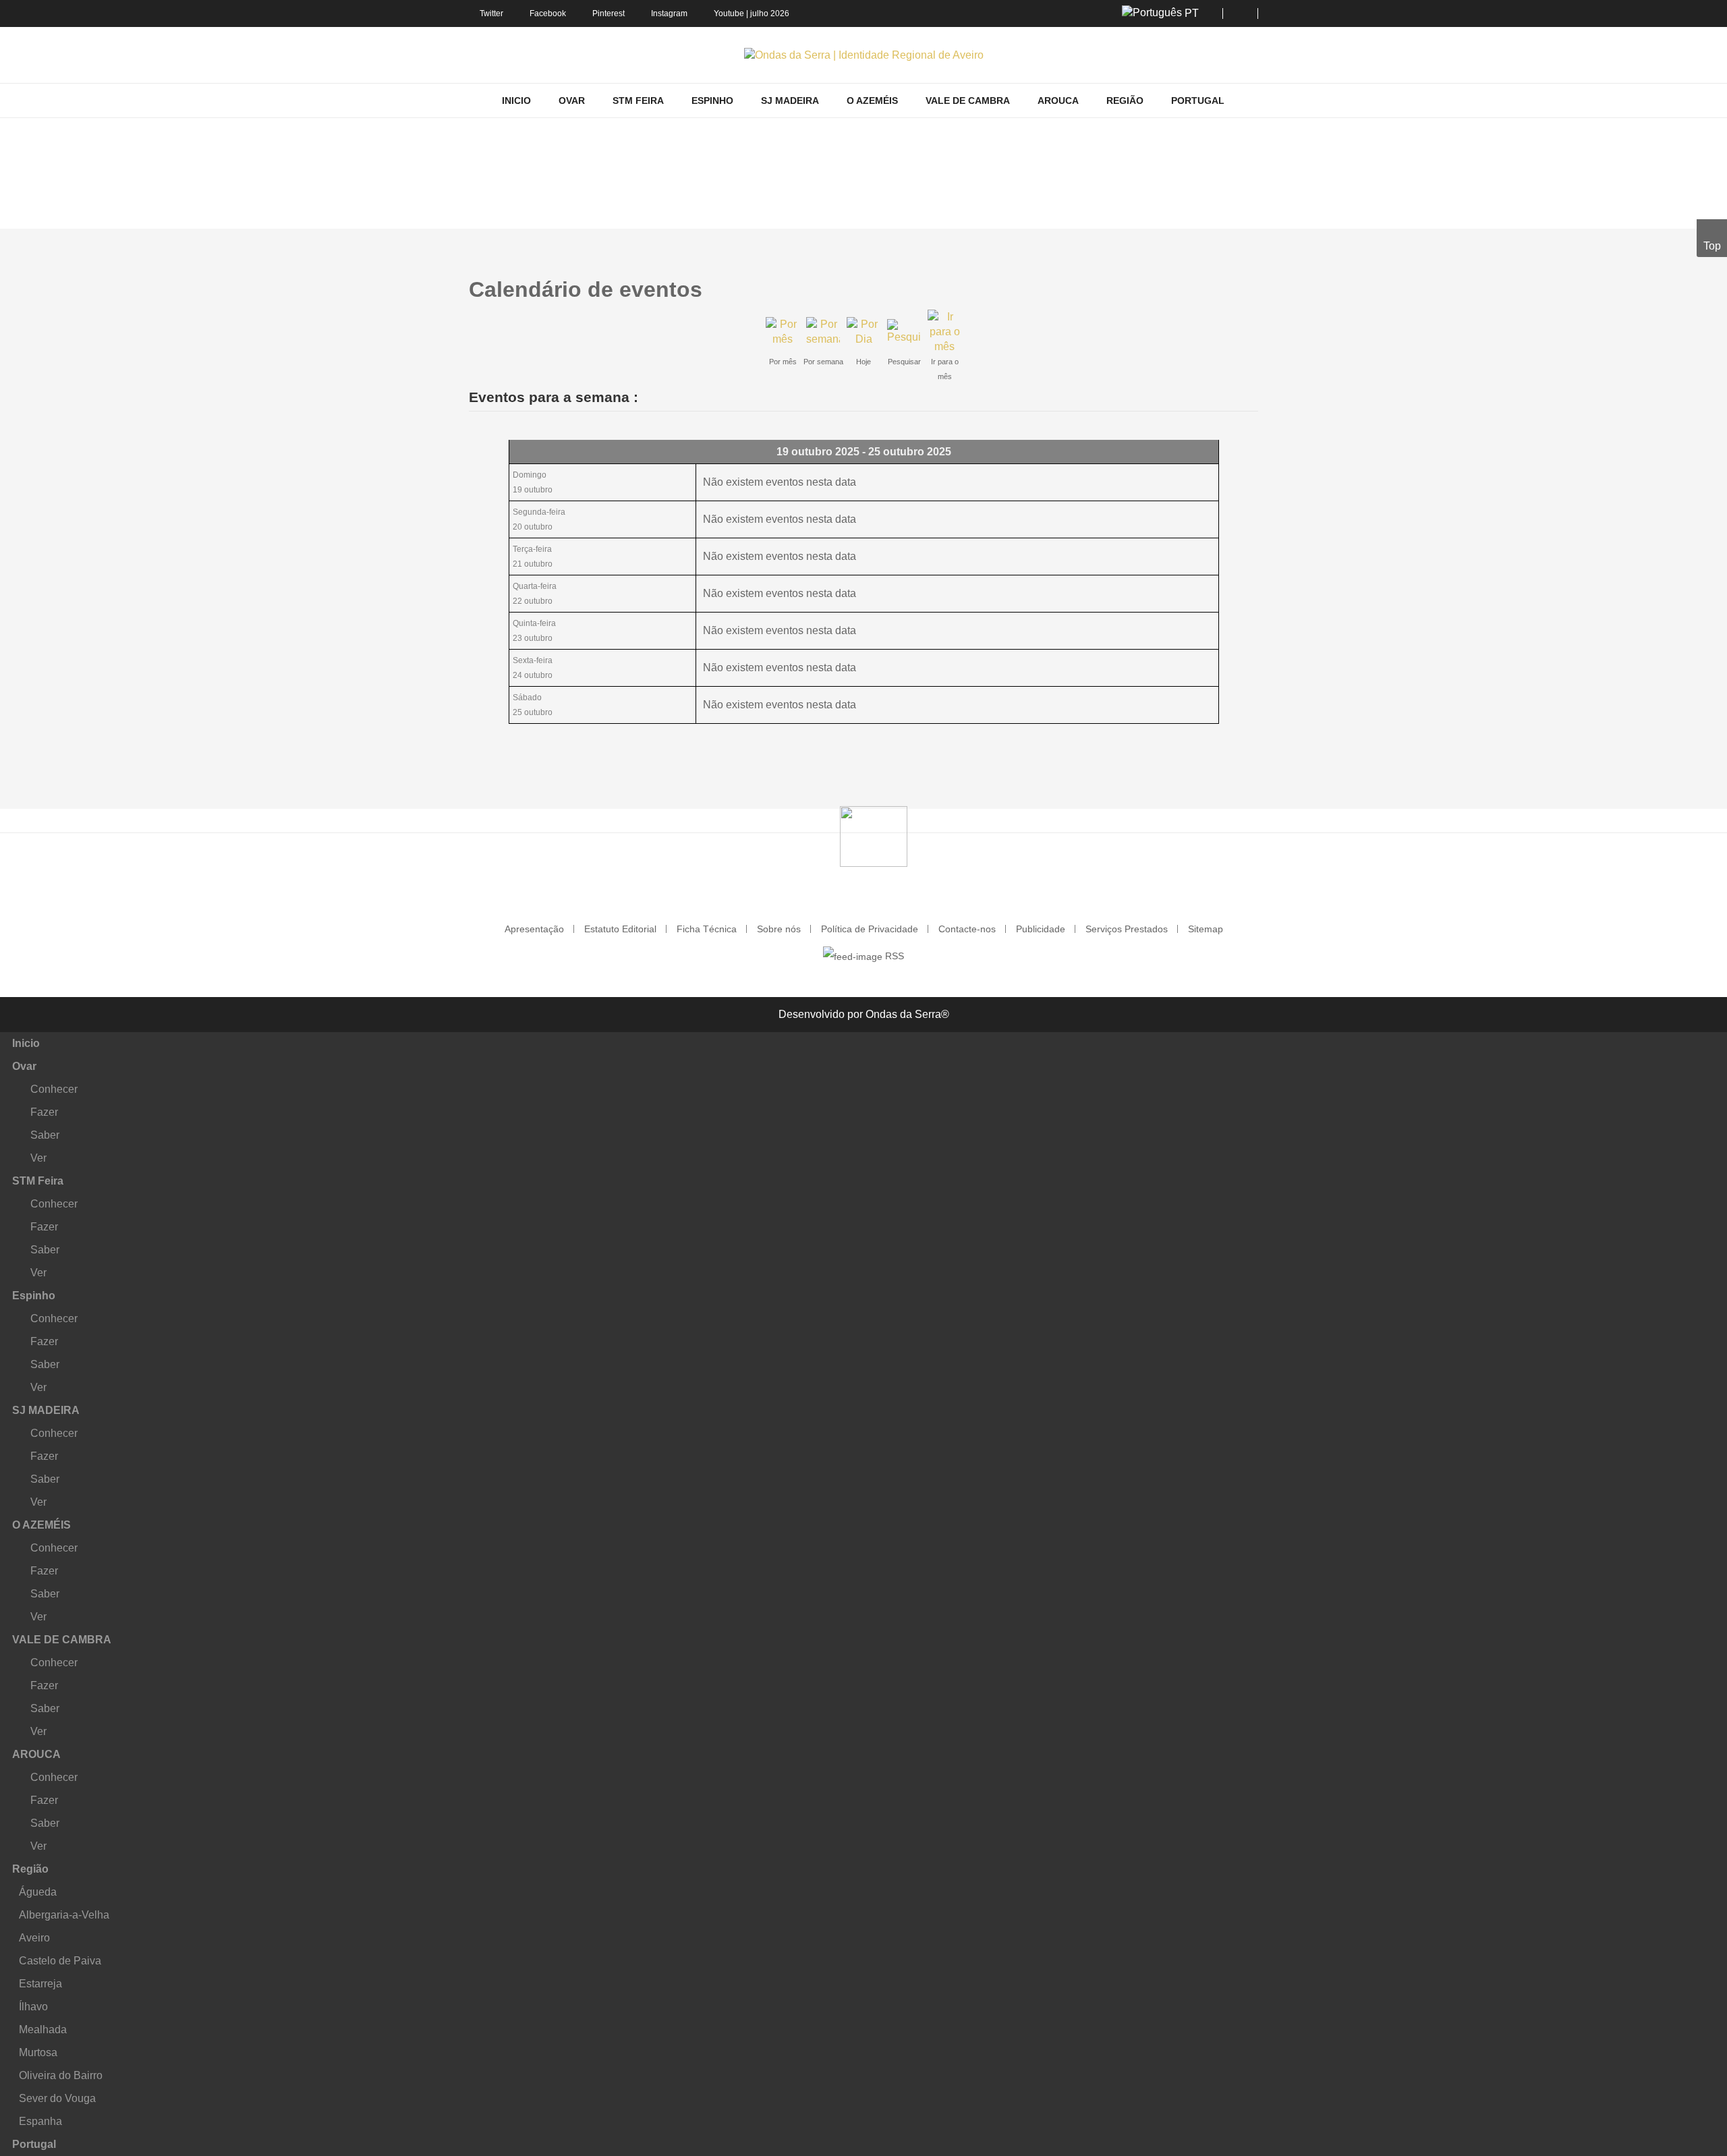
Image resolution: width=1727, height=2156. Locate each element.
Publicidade (1041, 929)
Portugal (34, 2144)
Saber (45, 1135)
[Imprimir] (1242, 282)
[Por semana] (823, 331)
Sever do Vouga (57, 2098)
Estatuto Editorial (620, 929)
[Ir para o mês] (944, 331)
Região (30, 1869)
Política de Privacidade (870, 929)
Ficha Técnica (707, 929)
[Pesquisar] (904, 331)
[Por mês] (783, 331)
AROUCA (36, 1754)
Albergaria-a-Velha (64, 1915)
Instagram (669, 13)
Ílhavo (33, 2007)
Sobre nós (779, 929)
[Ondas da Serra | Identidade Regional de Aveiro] (864, 55)
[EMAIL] (1253, 282)
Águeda (38, 1892)
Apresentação (534, 929)
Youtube (729, 13)
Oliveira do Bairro (61, 2075)
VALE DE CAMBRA (62, 1640)
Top (1712, 246)
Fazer (44, 1112)
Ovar (24, 1066)
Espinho (34, 1296)
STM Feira (38, 1181)
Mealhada (43, 2030)
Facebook (548, 13)
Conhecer (54, 1089)
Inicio (26, 1043)
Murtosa (38, 2052)
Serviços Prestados (1127, 929)
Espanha (40, 2121)
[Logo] (874, 835)
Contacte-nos (967, 929)
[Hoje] (863, 331)
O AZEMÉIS (41, 1525)
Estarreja (40, 1984)
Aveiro (34, 1938)
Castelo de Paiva (60, 1961)
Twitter (491, 13)
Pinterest (608, 13)
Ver (38, 1158)
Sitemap (1206, 929)
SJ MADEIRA (46, 1410)
